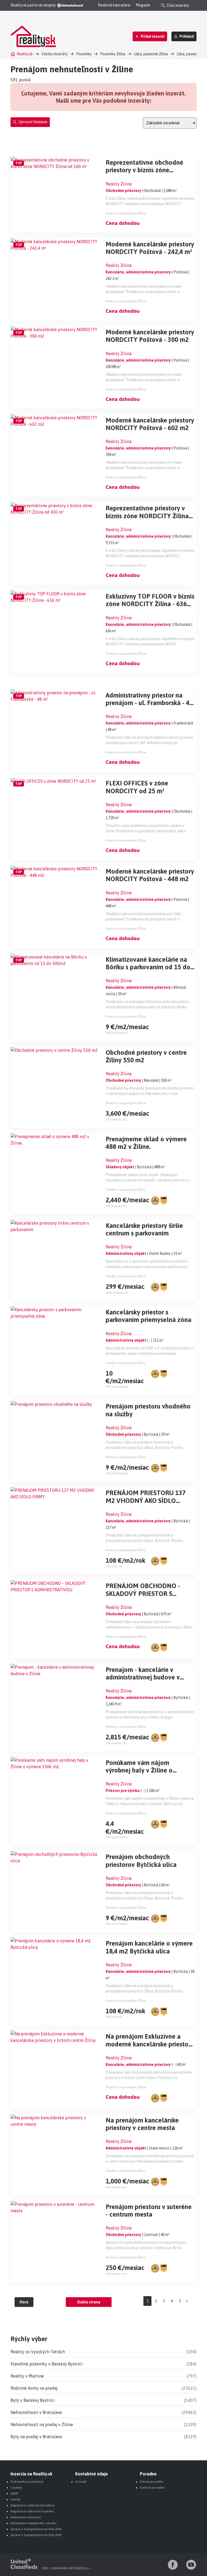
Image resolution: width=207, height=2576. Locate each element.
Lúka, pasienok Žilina (151, 54)
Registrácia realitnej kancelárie (32, 2505)
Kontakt (81, 2482)
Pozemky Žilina (113, 54)
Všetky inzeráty (55, 54)
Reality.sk (25, 54)
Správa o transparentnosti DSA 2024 (36, 2529)
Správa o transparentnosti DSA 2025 (36, 2535)
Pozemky (84, 54)
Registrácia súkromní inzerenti (32, 2511)
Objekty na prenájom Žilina (125, 1190)
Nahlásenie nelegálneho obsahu (34, 2523)
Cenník (15, 2499)
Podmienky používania (27, 2482)
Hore (24, 2302)
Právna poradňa (151, 2482)
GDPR (14, 2493)
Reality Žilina (119, 184)
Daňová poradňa (152, 2488)
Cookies (16, 2488)
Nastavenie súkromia (26, 2517)
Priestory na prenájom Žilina (126, 213)
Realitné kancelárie (114, 5)
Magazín (143, 5)
